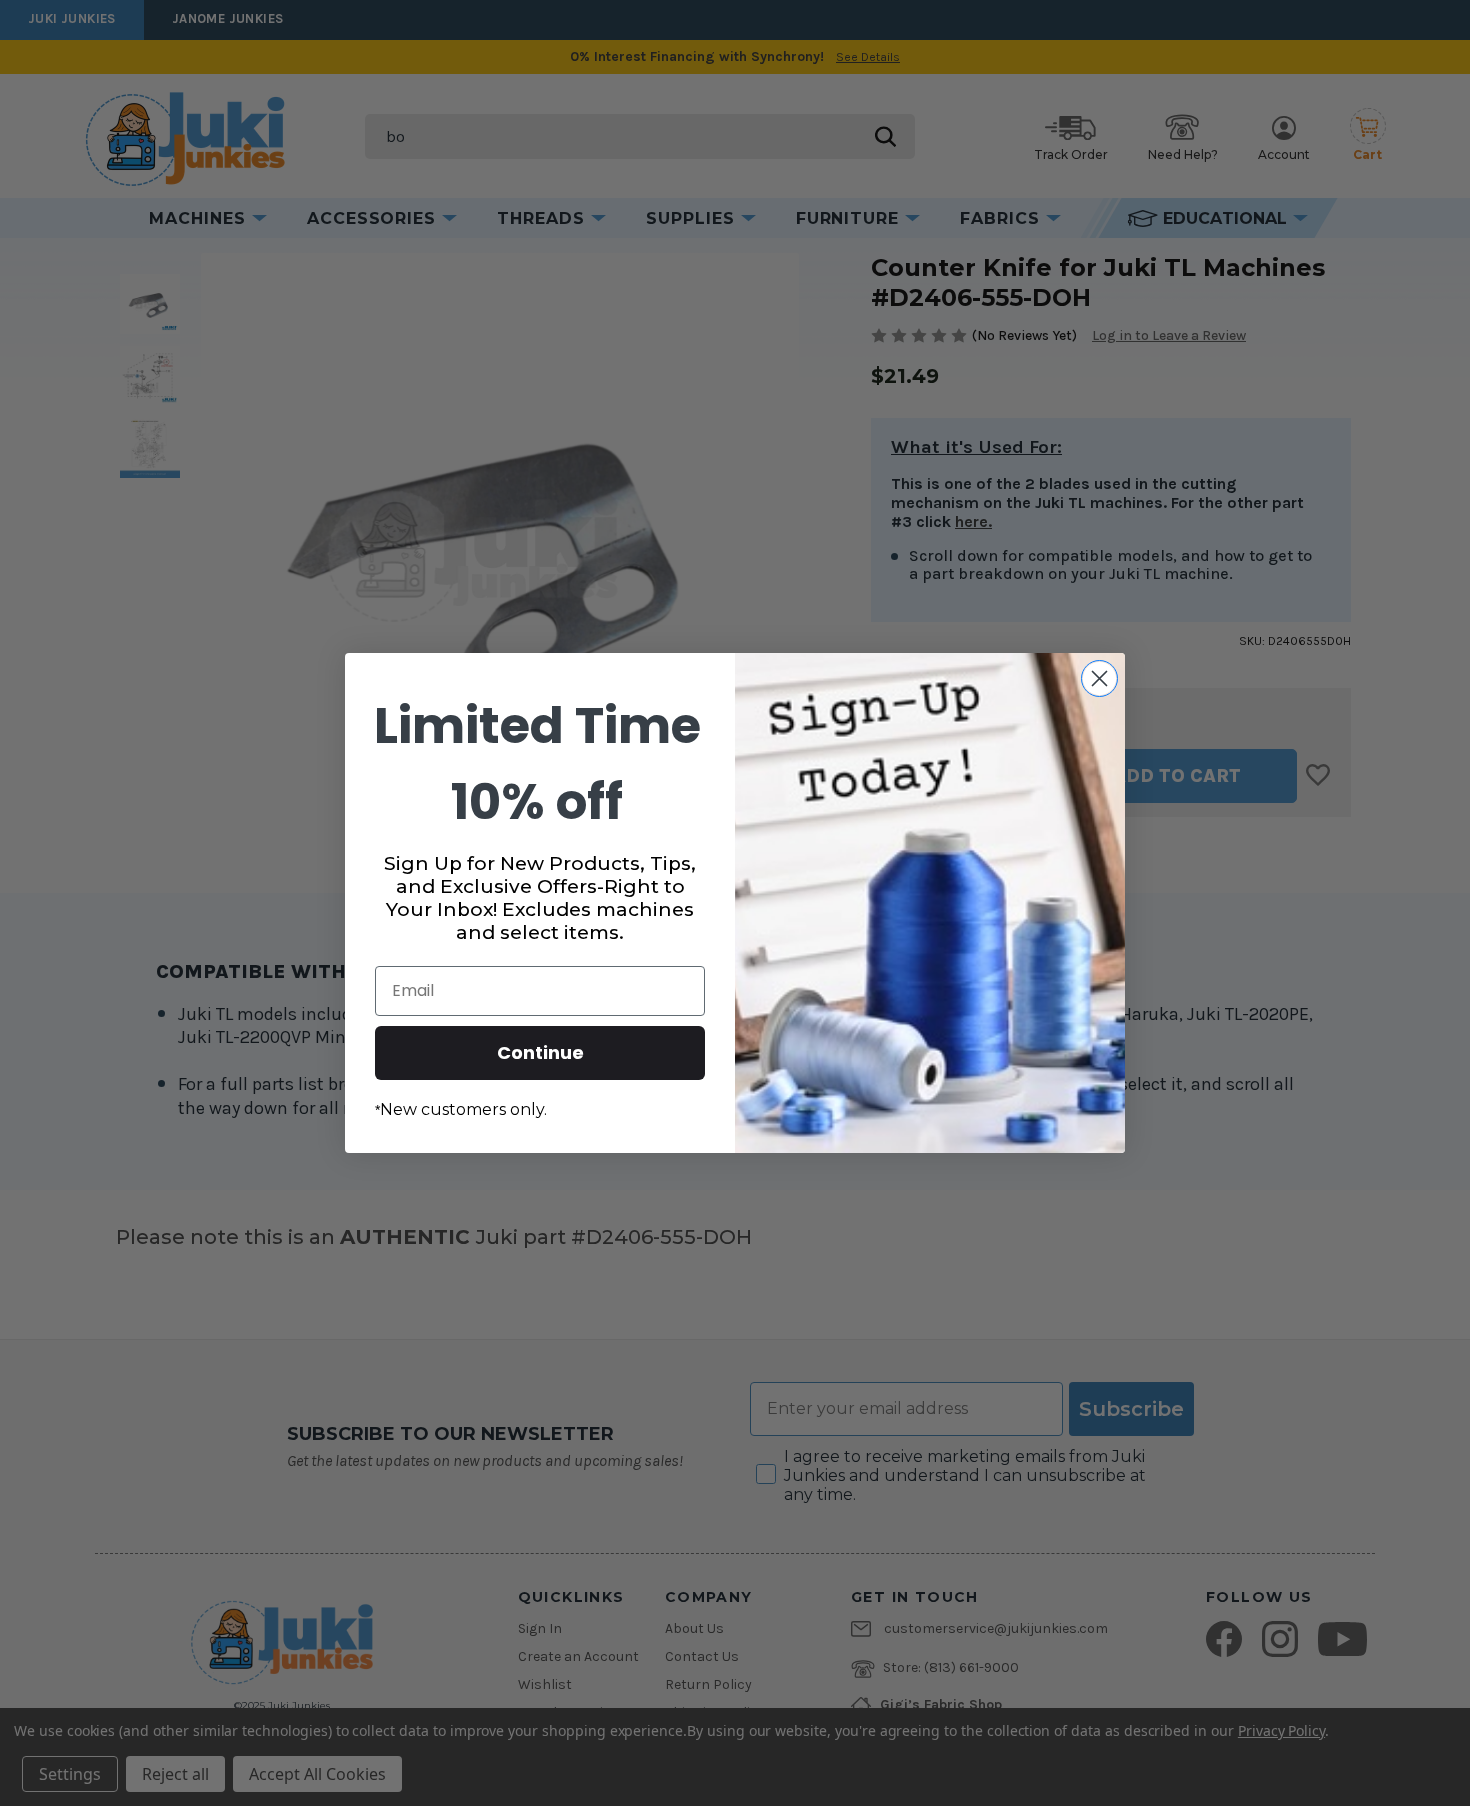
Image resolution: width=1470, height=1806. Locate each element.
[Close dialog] (1099, 678)
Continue (540, 1052)
